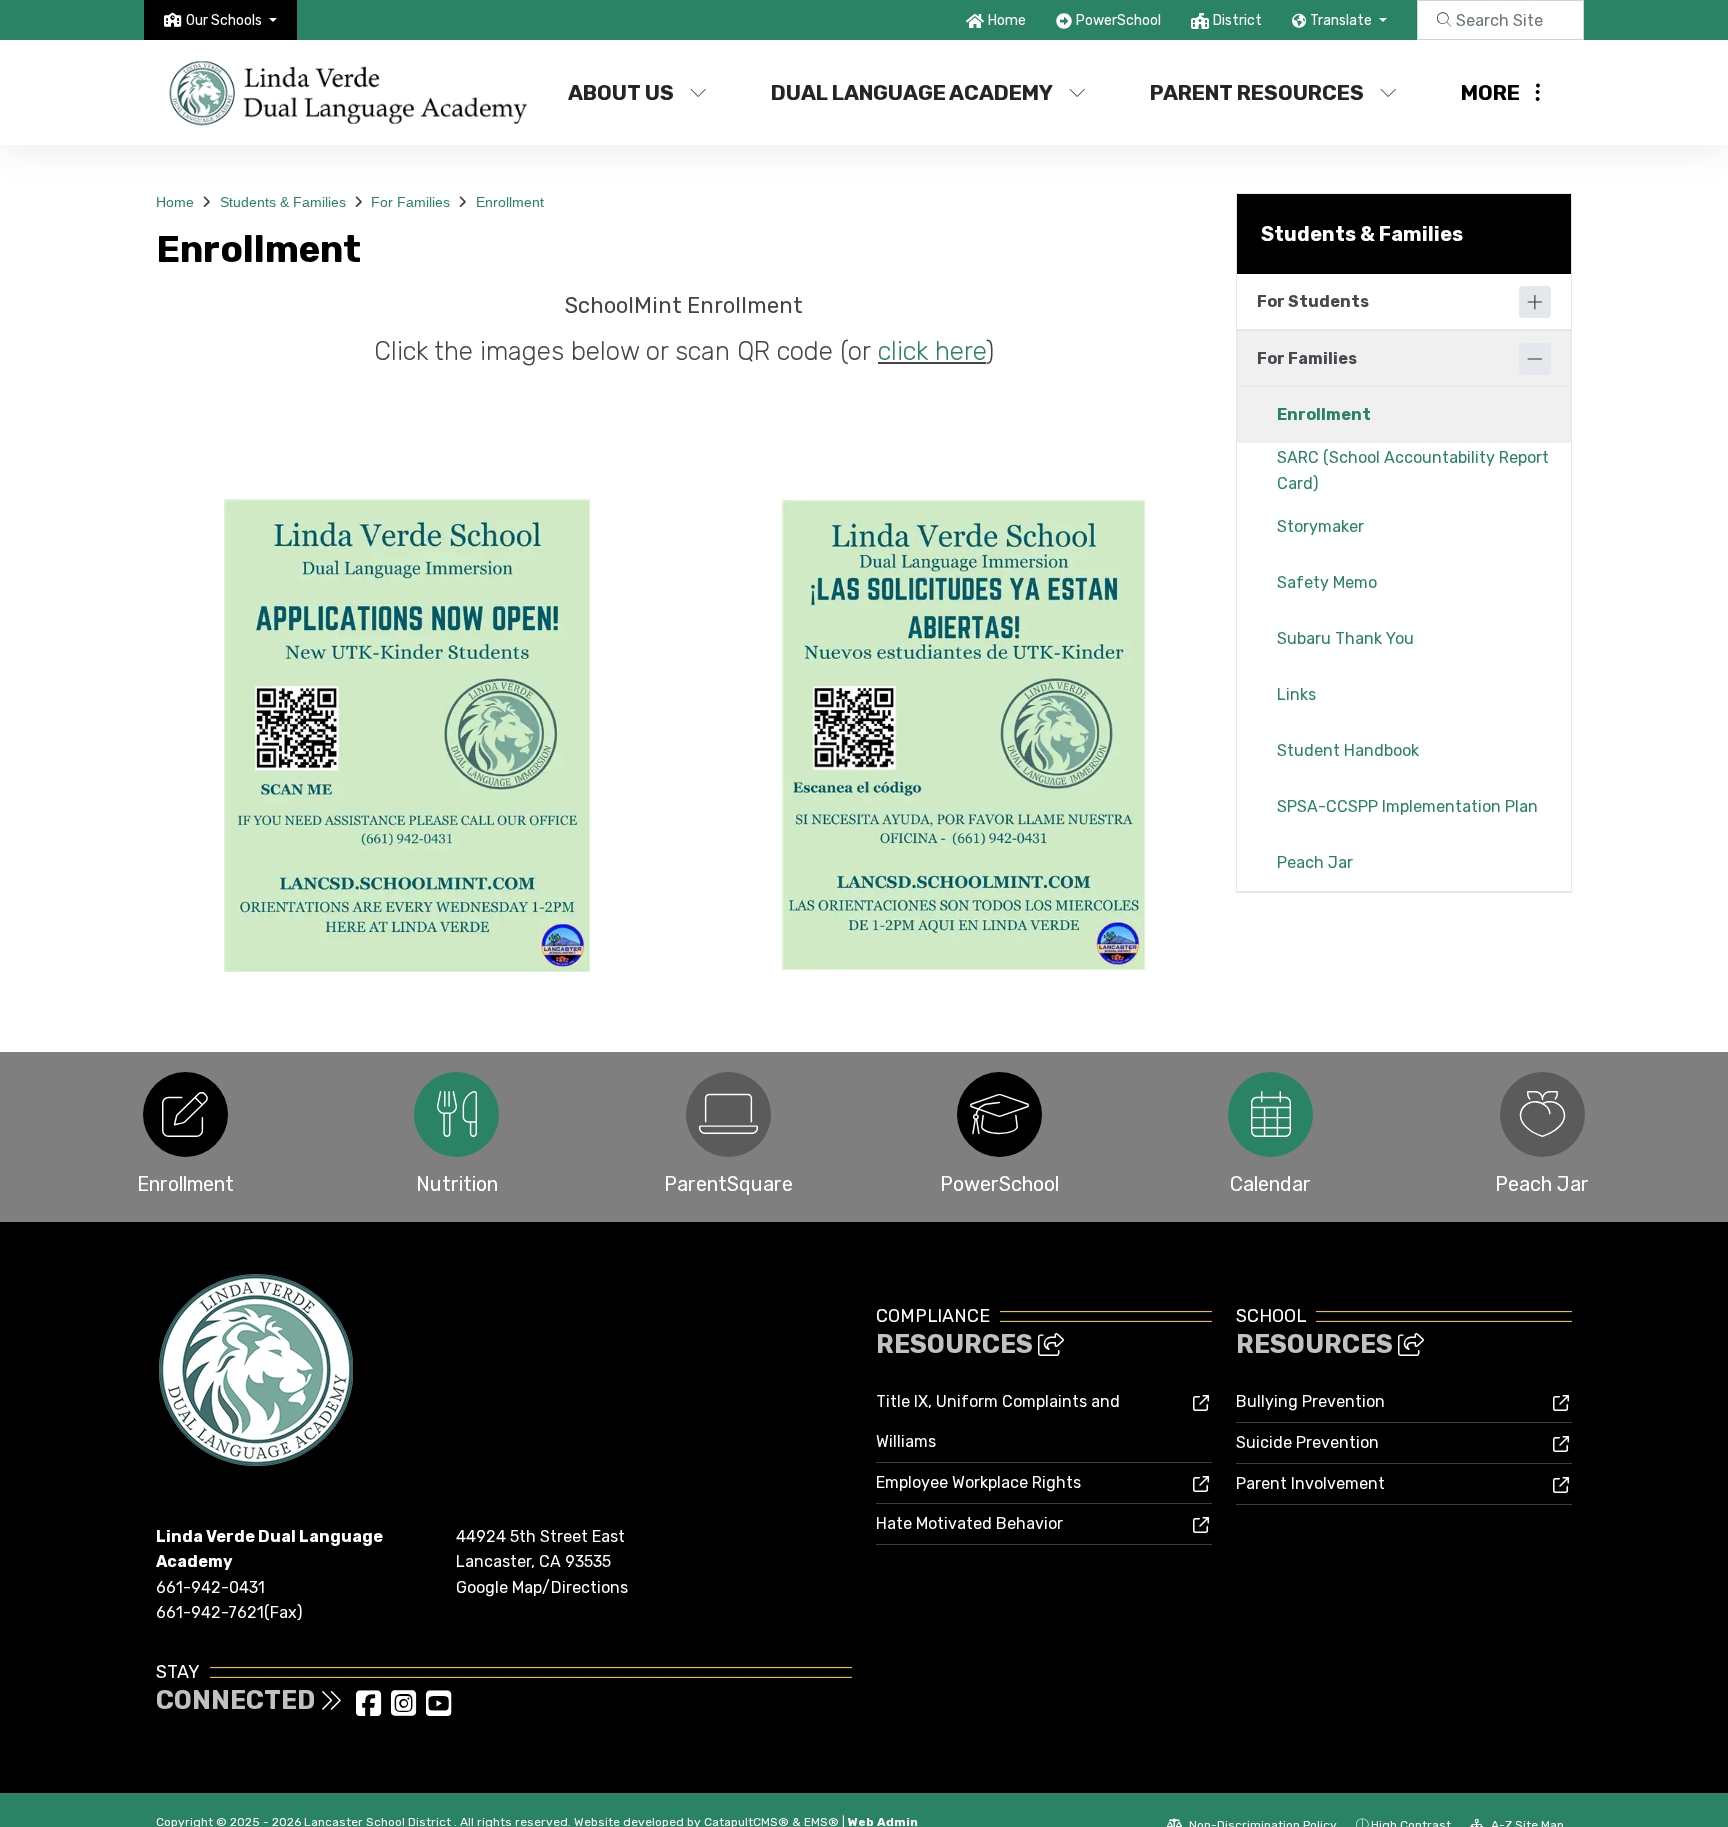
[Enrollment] (185, 1114)
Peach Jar (1315, 862)
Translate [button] (1342, 20)
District (1237, 20)
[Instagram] (405, 1709)
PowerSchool (1118, 20)
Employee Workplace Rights (978, 1482)
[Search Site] (1500, 20)
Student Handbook (1348, 750)
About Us (621, 92)
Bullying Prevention (1310, 1401)
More (1490, 92)
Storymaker (1320, 526)
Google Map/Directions (542, 1587)
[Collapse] (1535, 359)
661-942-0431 (210, 1587)
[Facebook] (370, 1709)
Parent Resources (1257, 92)
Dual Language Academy (912, 92)
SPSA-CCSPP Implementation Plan (1407, 806)
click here (932, 351)
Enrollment (510, 202)
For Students (1313, 301)
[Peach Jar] (1542, 1114)
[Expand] (1535, 302)
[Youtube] (438, 1709)
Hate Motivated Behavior (969, 1523)
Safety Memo (1327, 582)
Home (1007, 20)
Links (1296, 694)
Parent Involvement (1310, 1483)
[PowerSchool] (999, 1114)
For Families (410, 202)
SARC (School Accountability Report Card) (1413, 470)
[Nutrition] (456, 1114)
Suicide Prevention (1307, 1442)
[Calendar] (1270, 1114)
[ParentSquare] (728, 1114)
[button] (231, 20)
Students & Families (283, 202)
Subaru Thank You (1345, 638)
